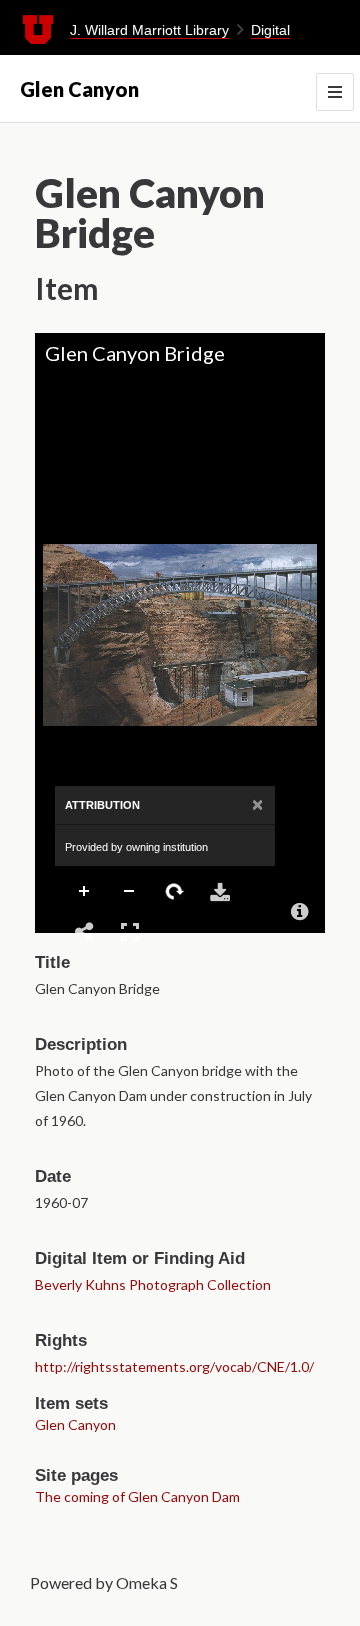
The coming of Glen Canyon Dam (137, 1496)
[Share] (85, 932)
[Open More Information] (300, 912)
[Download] (220, 892)
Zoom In (85, 892)
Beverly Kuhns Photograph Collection (153, 1284)
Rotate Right (175, 892)
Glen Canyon (79, 89)
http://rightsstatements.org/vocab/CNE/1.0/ (174, 1366)
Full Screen (130, 932)
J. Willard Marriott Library (149, 30)
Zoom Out (130, 892)
